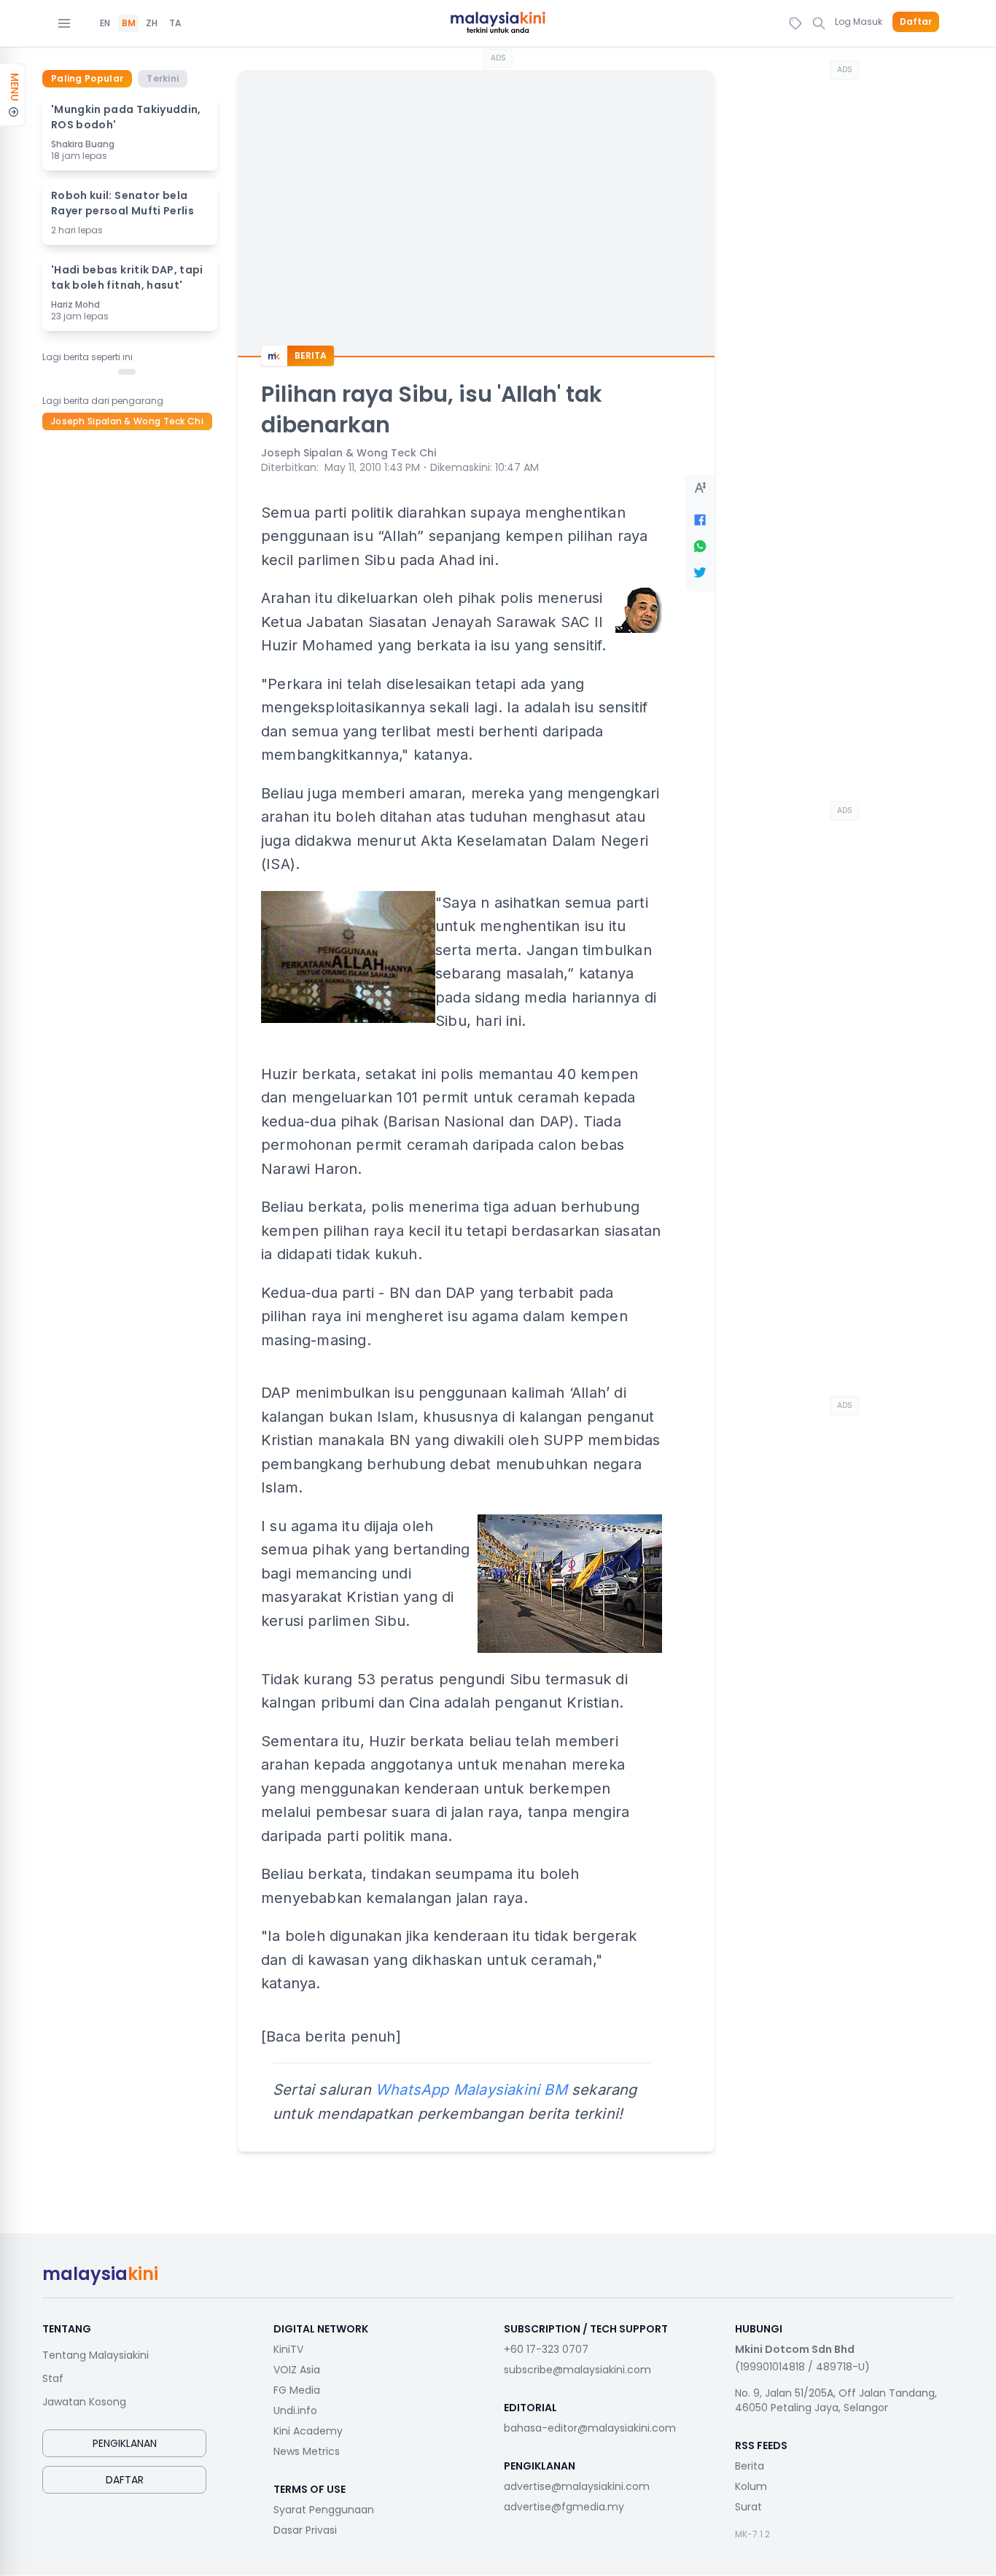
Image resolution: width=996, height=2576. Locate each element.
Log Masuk (859, 22)
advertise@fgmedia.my (564, 2507)
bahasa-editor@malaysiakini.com (590, 2428)
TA (175, 23)
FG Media (297, 2390)
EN (105, 23)
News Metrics (307, 2451)
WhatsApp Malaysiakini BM (471, 2090)
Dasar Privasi (305, 2530)
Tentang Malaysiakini (96, 2355)
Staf (53, 2378)
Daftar (916, 22)
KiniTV (288, 2349)
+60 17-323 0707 (546, 2349)
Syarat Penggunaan (324, 2510)
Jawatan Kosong (84, 2402)
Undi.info (295, 2410)
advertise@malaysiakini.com (577, 2486)
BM (129, 23)
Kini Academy (308, 2431)
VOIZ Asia (297, 2370)
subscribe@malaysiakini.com (577, 2370)
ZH (152, 23)
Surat (748, 2507)
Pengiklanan (125, 2443)
